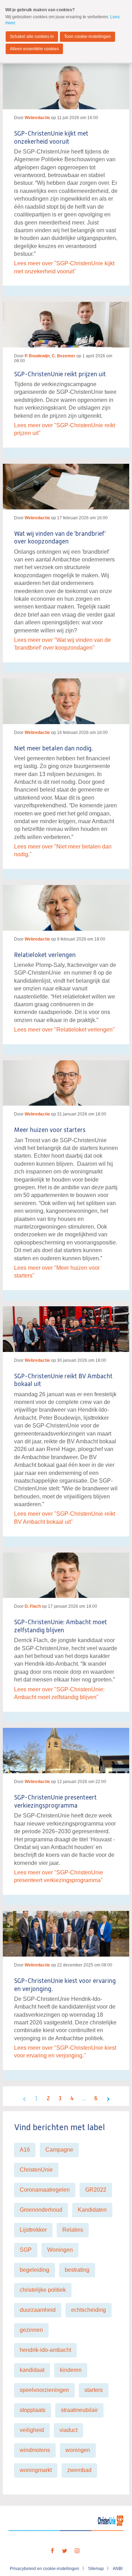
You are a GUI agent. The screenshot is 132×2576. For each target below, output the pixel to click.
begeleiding (34, 2270)
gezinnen (31, 2330)
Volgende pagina (108, 2099)
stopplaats (33, 2410)
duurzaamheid (38, 2310)
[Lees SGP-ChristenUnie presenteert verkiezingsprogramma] (66, 1748)
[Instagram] (77, 2551)
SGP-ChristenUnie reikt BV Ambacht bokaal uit (63, 1381)
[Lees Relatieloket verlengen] (66, 905)
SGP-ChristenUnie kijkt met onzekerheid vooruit (51, 138)
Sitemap (96, 2569)
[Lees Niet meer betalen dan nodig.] (66, 698)
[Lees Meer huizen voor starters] (66, 1080)
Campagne (59, 2150)
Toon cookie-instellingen (87, 37)
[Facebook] (52, 2551)
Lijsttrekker (33, 2230)
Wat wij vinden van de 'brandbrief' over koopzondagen (60, 538)
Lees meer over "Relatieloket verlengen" (64, 1030)
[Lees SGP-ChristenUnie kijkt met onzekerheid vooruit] (66, 86)
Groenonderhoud (41, 2210)
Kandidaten (92, 2210)
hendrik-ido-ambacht (45, 2350)
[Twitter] (65, 2551)
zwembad (79, 2470)
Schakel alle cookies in (32, 37)
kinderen (71, 2370)
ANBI (118, 2569)
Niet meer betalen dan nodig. (54, 749)
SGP (26, 2250)
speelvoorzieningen (44, 2390)
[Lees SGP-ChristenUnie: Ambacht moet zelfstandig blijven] (66, 1573)
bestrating (77, 2270)
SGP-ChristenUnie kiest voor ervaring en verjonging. (65, 1985)
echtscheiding (89, 2310)
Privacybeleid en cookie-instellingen (45, 2569)
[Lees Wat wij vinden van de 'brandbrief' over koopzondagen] (66, 484)
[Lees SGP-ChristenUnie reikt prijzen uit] (66, 322)
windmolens (35, 2450)
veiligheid (32, 2430)
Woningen (60, 2250)
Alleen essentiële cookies (34, 49)
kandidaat (32, 2370)
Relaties (73, 2230)
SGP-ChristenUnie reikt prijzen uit (60, 375)
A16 (25, 2150)
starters (94, 2390)
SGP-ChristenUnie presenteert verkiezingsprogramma (55, 1802)
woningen (78, 2450)
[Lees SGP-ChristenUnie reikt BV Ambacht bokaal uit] (66, 1326)
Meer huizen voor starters (50, 1130)
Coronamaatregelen (45, 2190)
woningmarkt (36, 2470)
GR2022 (96, 2190)
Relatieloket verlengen (45, 955)
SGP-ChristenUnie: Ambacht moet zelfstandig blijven (61, 1627)
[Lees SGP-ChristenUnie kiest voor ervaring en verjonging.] (66, 1931)
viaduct (68, 2430)
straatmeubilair (79, 2410)
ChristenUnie (36, 2170)
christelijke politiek (43, 2290)
